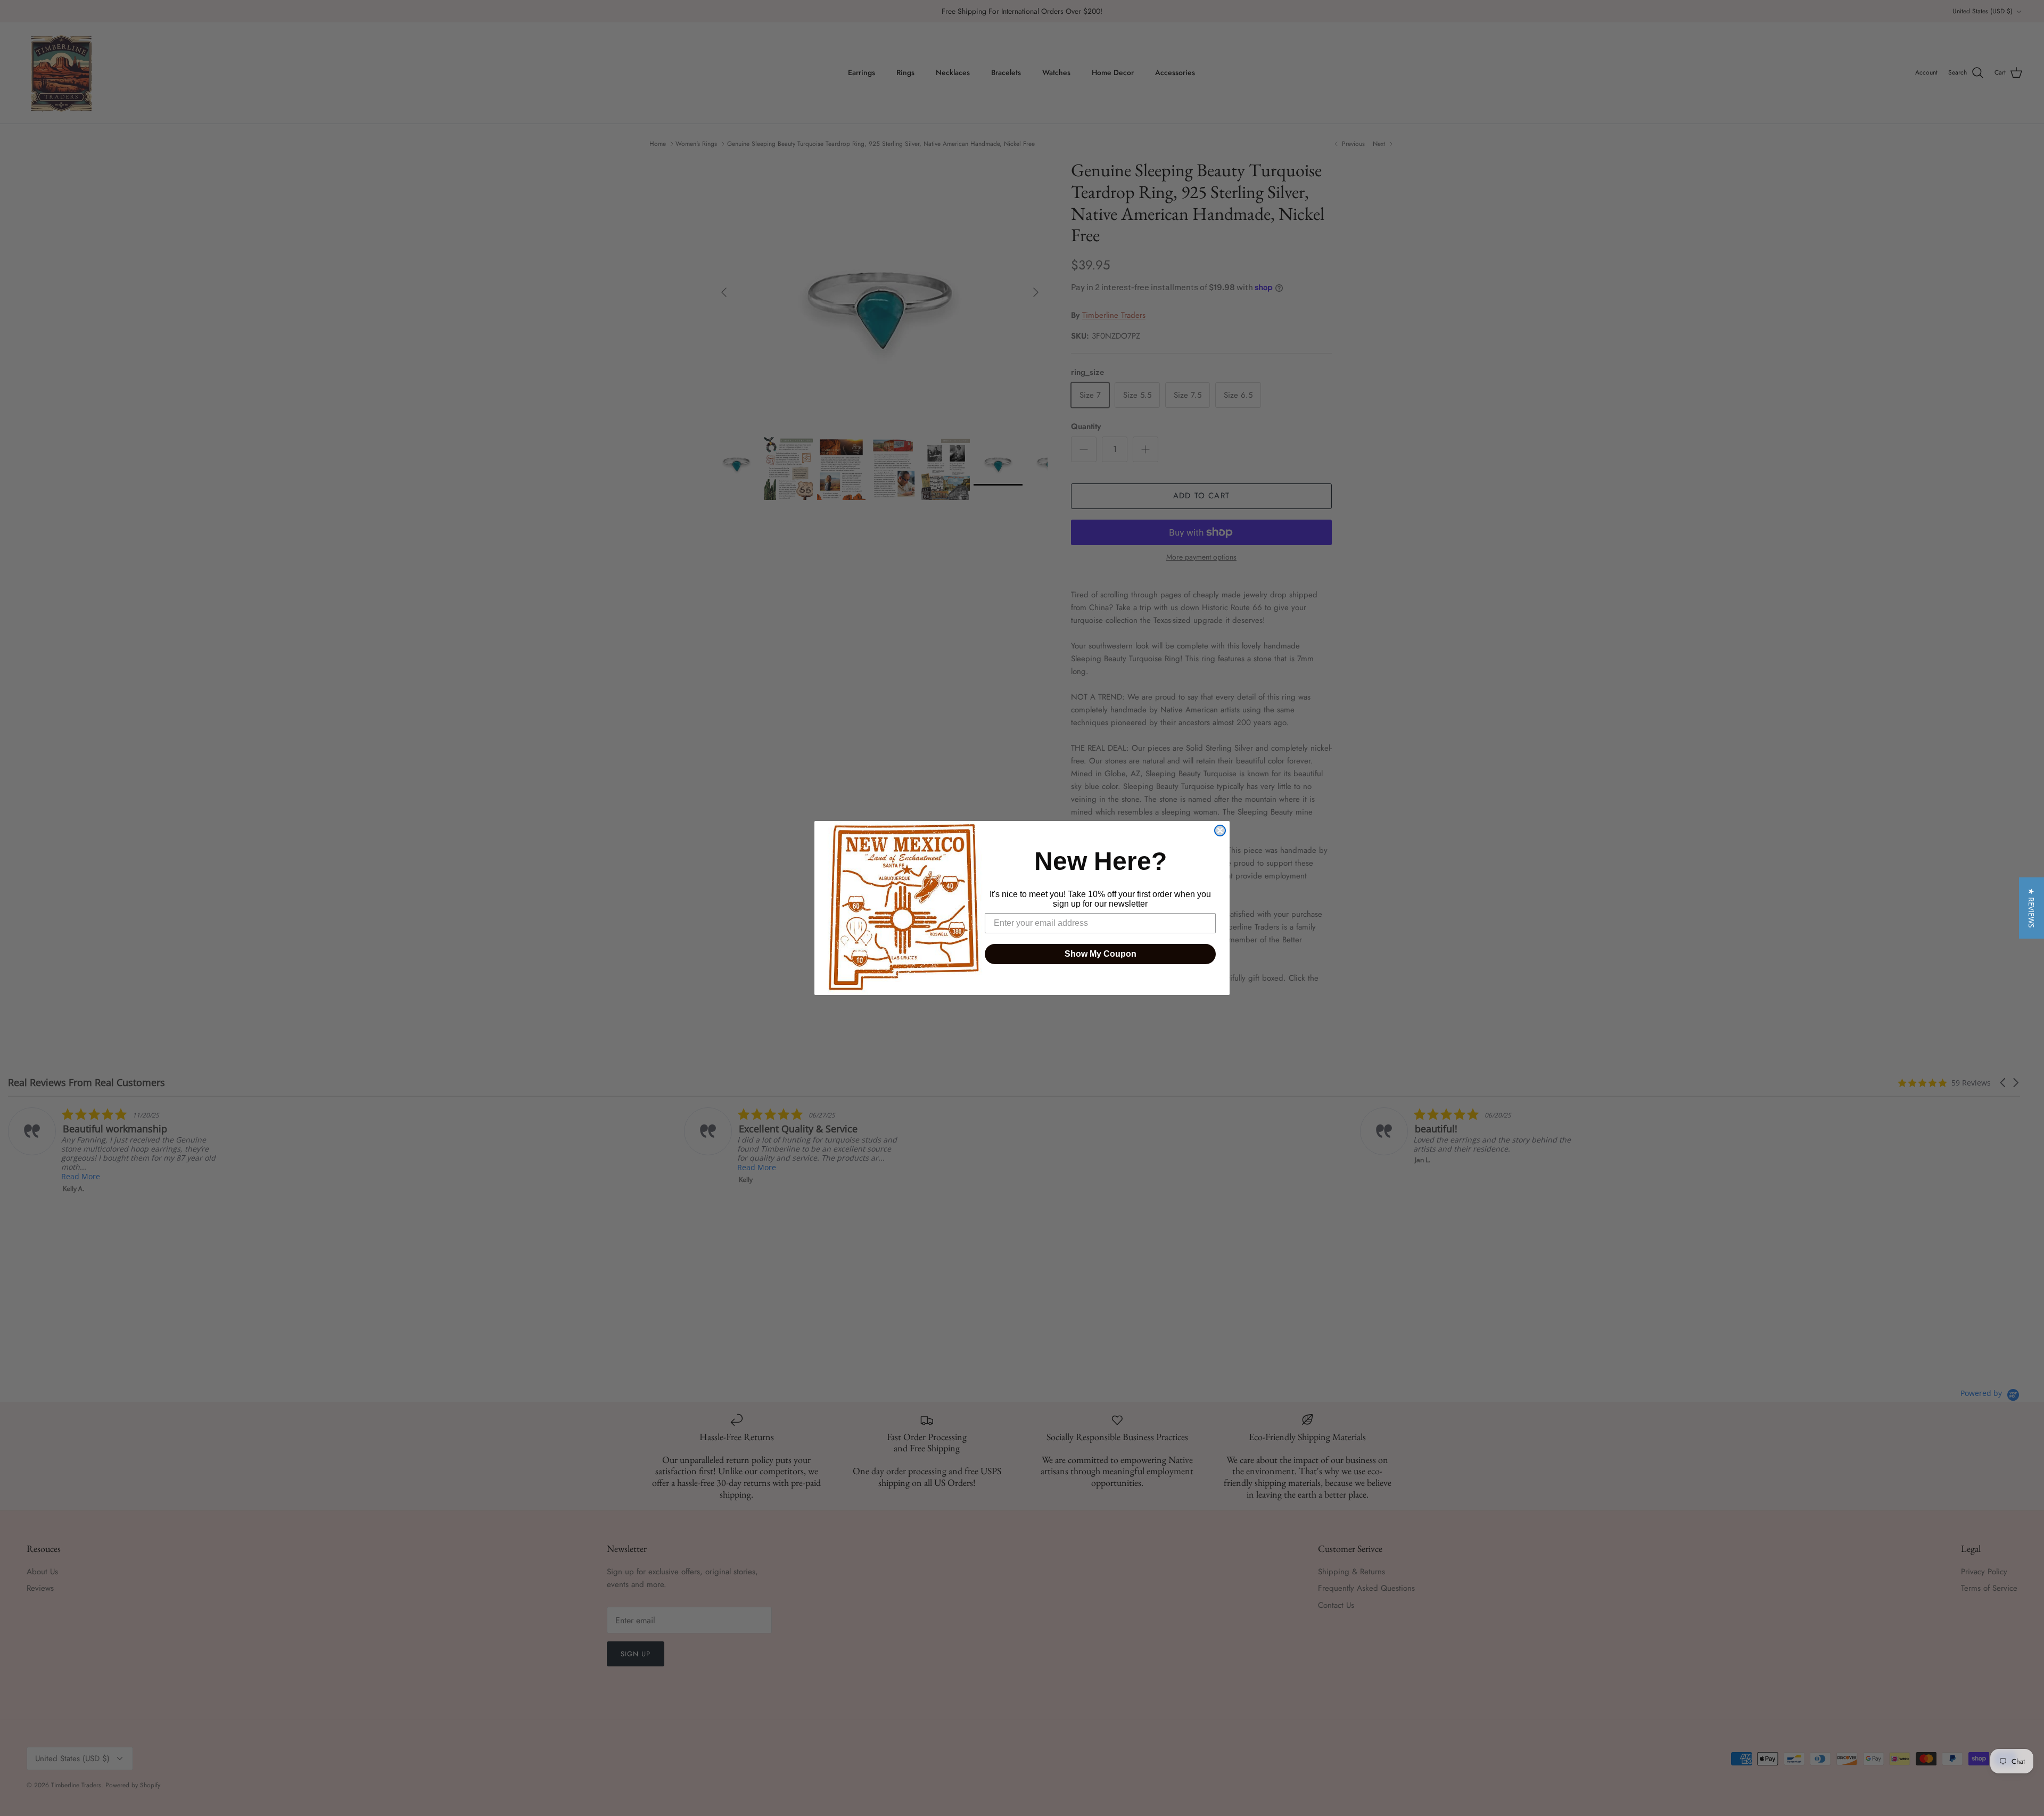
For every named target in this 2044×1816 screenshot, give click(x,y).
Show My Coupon (1101, 954)
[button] (2031, 908)
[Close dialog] (1220, 831)
